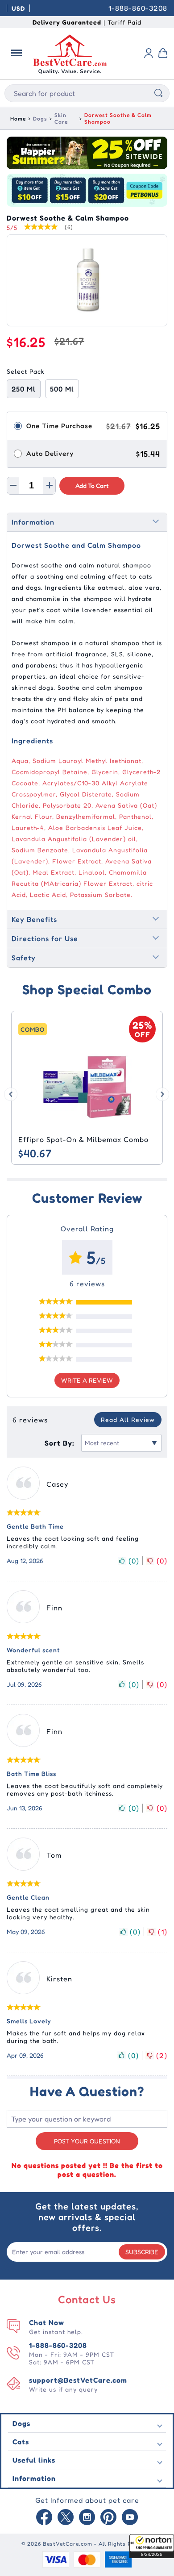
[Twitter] (66, 2518)
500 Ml (62, 389)
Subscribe (142, 2252)
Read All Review (128, 1419)
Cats (21, 2442)
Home (18, 119)
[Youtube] (130, 2518)
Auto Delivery (50, 453)
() (134, 1561)
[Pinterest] (108, 2518)
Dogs (40, 119)
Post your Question (87, 2141)
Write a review (87, 1380)
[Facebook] (44, 2518)
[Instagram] (87, 2518)
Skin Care (61, 118)
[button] (152, 2546)
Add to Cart (92, 486)
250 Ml (24, 389)
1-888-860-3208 (138, 8)
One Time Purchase (59, 426)
